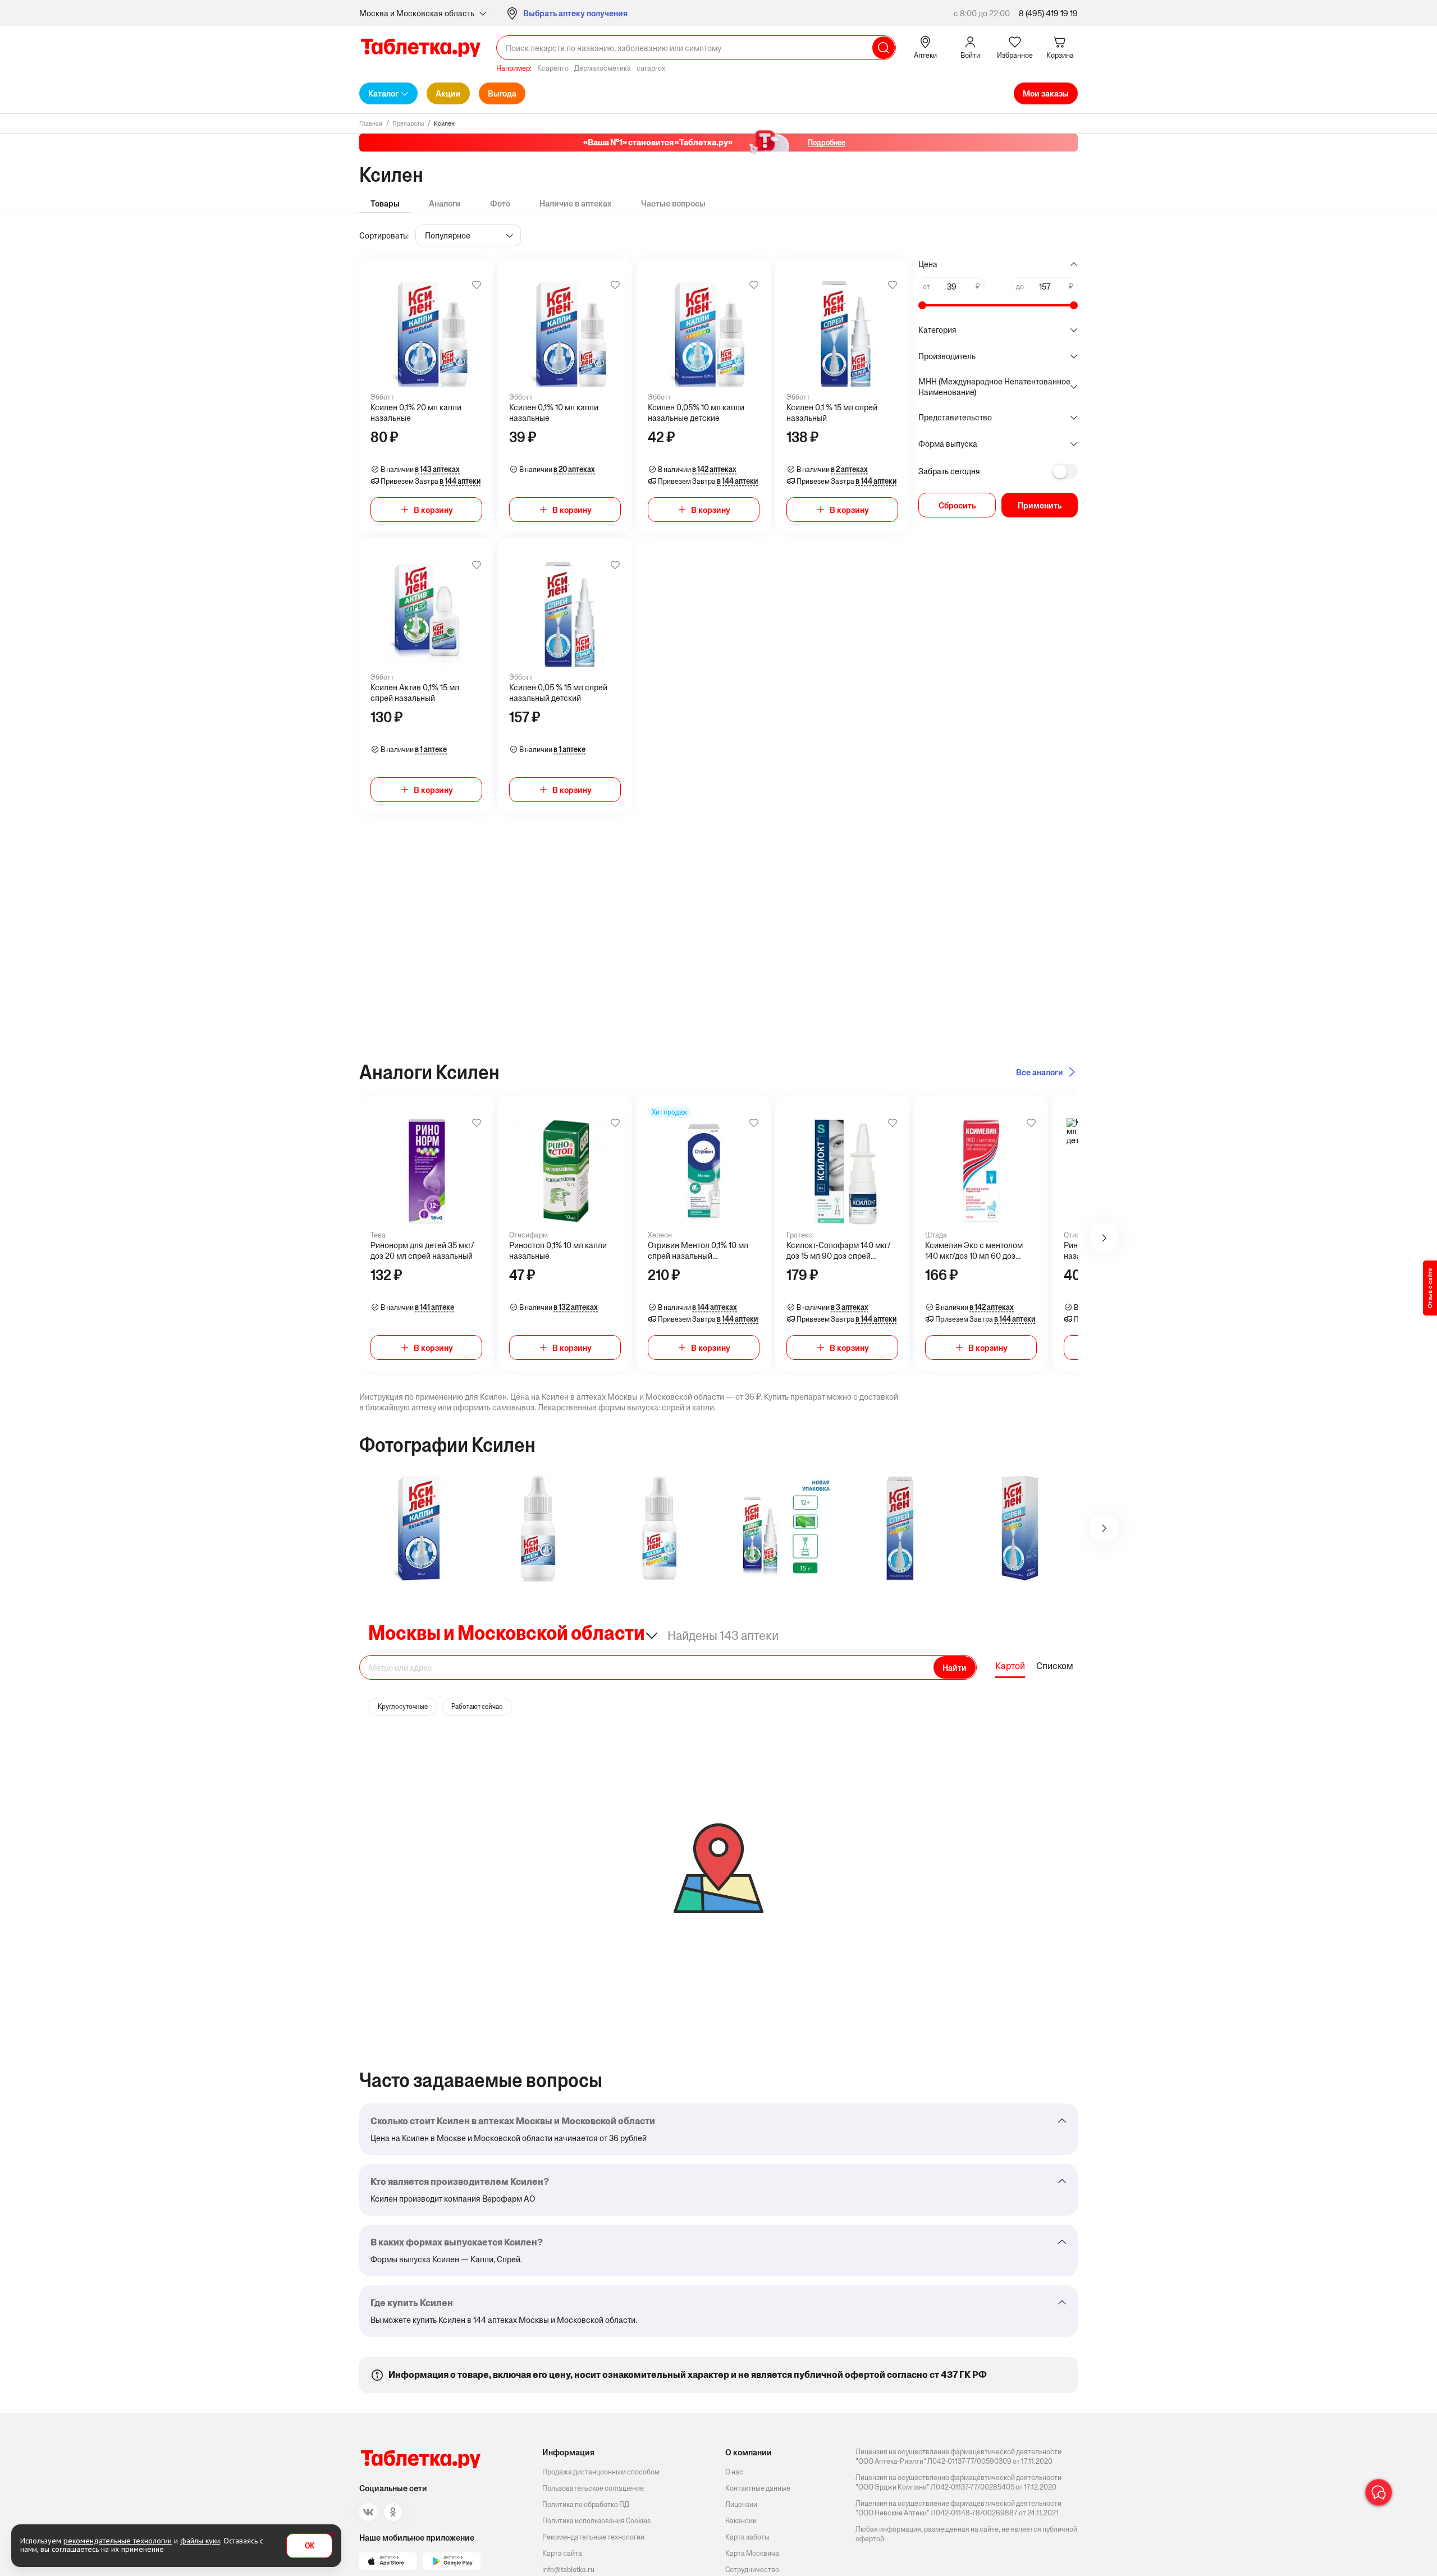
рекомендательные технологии (118, 2541)
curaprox (651, 68)
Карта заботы (747, 2537)
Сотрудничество (752, 2570)
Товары (385, 203)
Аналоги (445, 203)
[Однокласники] (393, 2512)
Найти (955, 1668)
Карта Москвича (752, 2553)
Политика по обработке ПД (586, 2504)
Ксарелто (553, 68)
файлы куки (200, 2541)
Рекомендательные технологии (593, 2537)
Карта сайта (562, 2553)
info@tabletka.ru (568, 2570)
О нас (734, 2472)
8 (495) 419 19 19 (1048, 13)
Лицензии (741, 2504)
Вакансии (741, 2521)
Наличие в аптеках (576, 203)
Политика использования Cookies (596, 2521)
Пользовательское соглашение (593, 2488)
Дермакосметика (603, 68)
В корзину (433, 510)
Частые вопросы (673, 203)
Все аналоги (1040, 1072)
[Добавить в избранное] (477, 285)
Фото (500, 203)
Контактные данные (758, 2488)
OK (310, 2546)
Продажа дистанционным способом (601, 2472)
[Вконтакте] (368, 2512)
